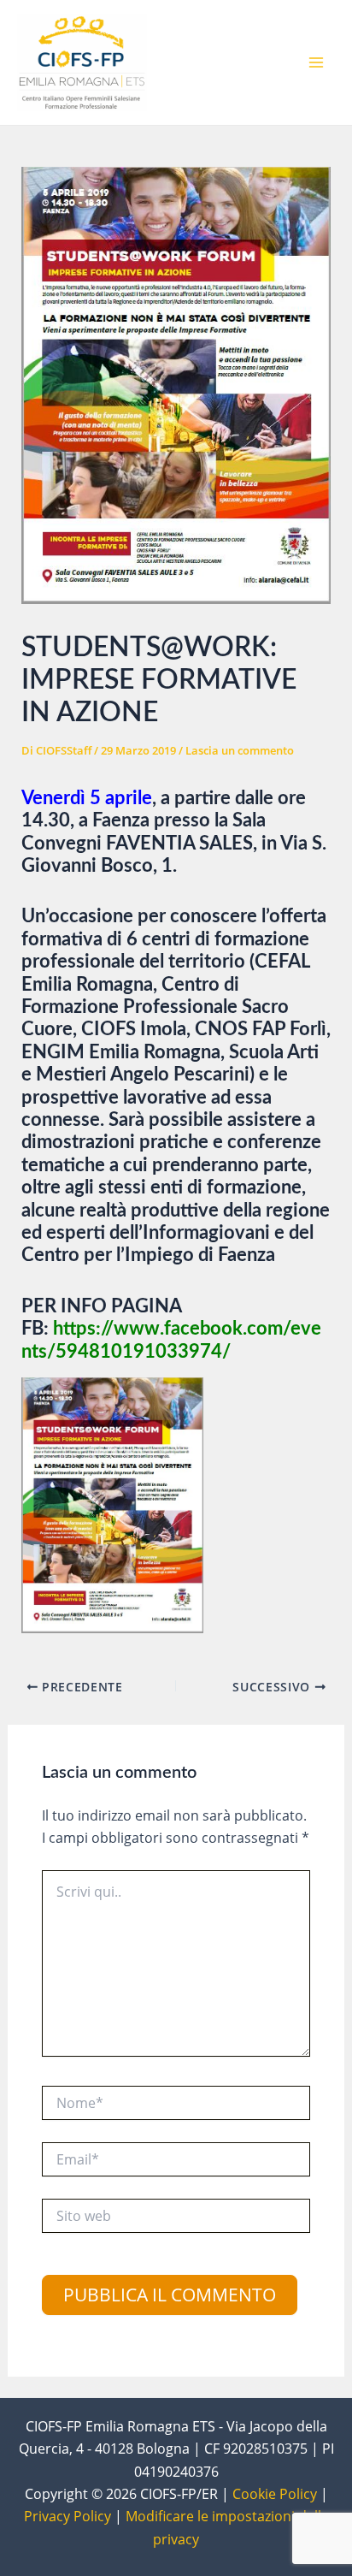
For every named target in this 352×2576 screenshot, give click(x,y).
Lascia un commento (240, 750)
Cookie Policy (275, 2494)
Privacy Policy (67, 2516)
